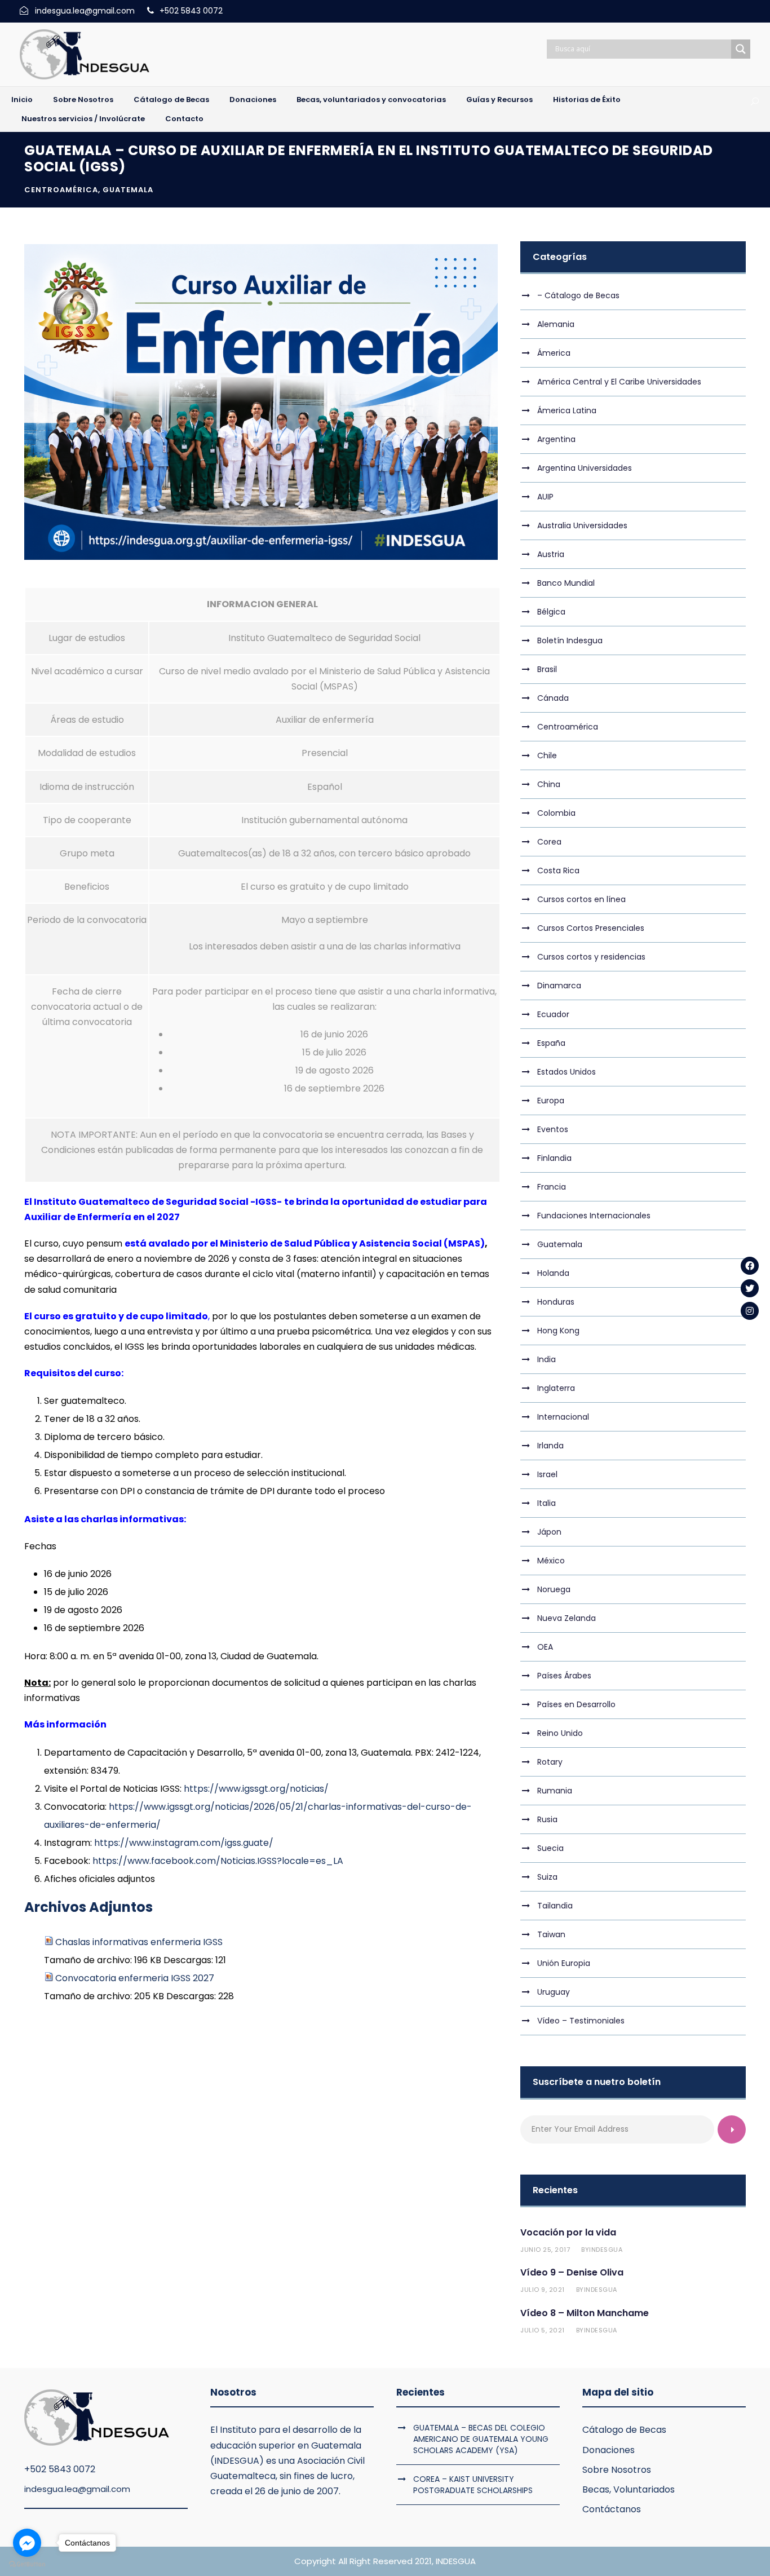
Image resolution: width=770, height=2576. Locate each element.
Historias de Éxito (587, 100)
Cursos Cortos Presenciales (591, 928)
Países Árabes (564, 1676)
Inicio (22, 100)
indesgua (606, 2250)
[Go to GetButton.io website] (27, 2564)
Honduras (556, 1302)
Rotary (550, 1762)
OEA (545, 1647)
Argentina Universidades (585, 468)
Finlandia (554, 1158)
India (546, 1359)
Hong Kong (558, 1331)
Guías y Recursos (499, 100)
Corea (549, 842)
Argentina (556, 439)
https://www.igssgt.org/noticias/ (256, 1789)
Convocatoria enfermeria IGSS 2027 (135, 1978)
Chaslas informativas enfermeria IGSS (139, 1942)
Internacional (563, 1417)
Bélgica (551, 612)
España (551, 1043)
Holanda (553, 1273)
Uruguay (554, 1992)
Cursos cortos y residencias (591, 957)
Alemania (556, 324)
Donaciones (253, 100)
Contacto (184, 119)
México (551, 1561)
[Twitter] (750, 1288)
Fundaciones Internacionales (594, 1216)
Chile (547, 755)
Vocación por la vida (568, 2232)
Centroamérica (61, 190)
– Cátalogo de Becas (578, 295)
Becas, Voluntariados (629, 2489)
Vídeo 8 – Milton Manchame (585, 2313)
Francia (552, 1187)
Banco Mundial (566, 583)
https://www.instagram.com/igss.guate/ (184, 1843)
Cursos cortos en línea (581, 899)
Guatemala (128, 190)
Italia (546, 1503)
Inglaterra (556, 1388)
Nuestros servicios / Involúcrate (83, 119)
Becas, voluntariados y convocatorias (371, 100)
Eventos (553, 1129)
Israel (547, 1474)
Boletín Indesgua (570, 640)
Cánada (553, 698)
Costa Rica (558, 871)
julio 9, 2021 (543, 2290)
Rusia (547, 1819)
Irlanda (550, 1446)
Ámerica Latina (567, 410)
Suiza (547, 1877)
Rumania (555, 1791)
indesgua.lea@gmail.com (77, 2489)
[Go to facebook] (27, 2543)
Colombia (556, 813)
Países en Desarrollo (576, 1704)
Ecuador (553, 1014)
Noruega (554, 1589)
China (549, 784)
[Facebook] (750, 1266)
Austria (551, 554)
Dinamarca (559, 986)
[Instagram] (750, 1311)
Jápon (549, 1532)
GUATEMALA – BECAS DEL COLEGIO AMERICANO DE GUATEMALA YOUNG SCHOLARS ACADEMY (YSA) (481, 2439)
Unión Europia (564, 1963)
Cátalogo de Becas (171, 100)
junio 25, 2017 (545, 2250)
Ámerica (554, 353)
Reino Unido (560, 1733)
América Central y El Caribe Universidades (619, 382)
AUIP (545, 497)
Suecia (550, 1848)
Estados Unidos (567, 1072)
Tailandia (555, 1906)
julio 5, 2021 (543, 2330)
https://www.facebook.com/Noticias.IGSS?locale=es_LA (218, 1861)
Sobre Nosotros (83, 100)
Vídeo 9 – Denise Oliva (572, 2272)
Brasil (547, 669)
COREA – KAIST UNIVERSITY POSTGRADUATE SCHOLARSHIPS (473, 2485)
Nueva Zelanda (567, 1618)
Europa (551, 1101)
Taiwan (551, 1934)
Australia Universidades (582, 525)
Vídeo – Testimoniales (581, 2021)
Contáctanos (612, 2509)
